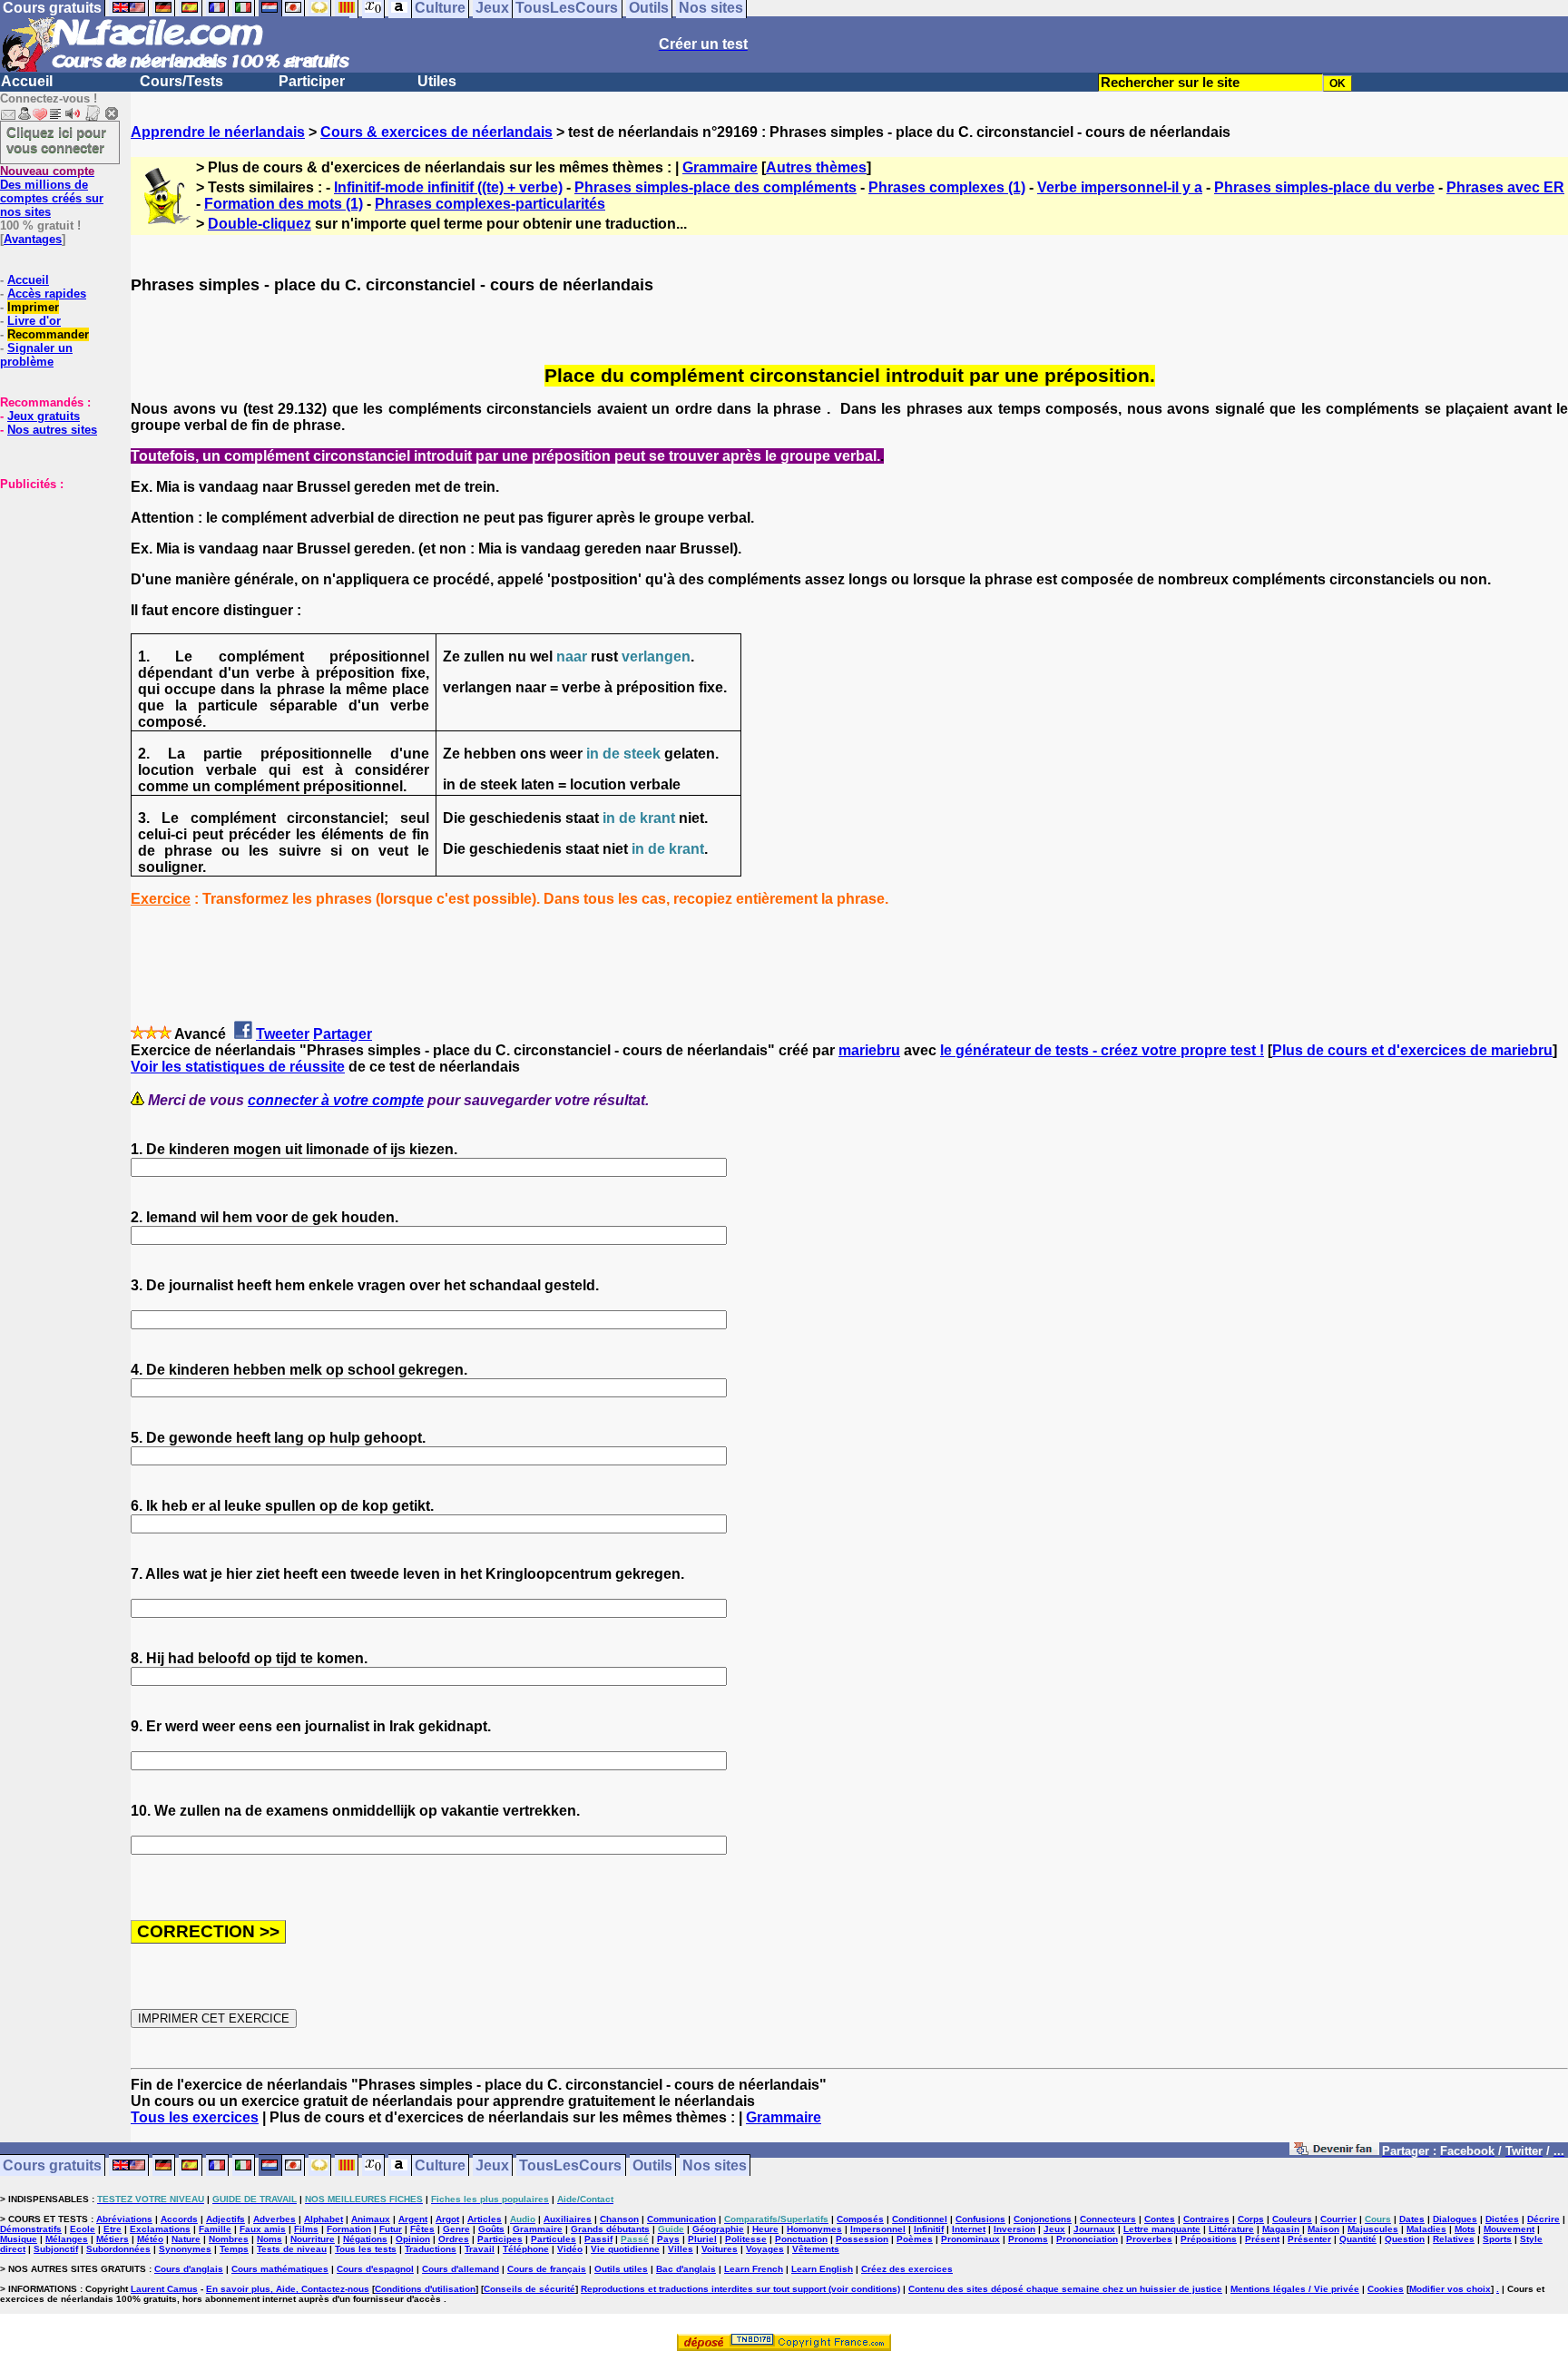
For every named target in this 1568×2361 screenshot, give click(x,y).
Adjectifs (225, 2219)
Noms (269, 2239)
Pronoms (1028, 2239)
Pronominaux (970, 2239)
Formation (349, 2229)
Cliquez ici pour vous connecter (56, 140)
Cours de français (547, 2269)
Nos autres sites (52, 430)
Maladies (1426, 2229)
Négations (365, 2239)
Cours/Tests (181, 81)
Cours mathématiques (280, 2269)
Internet (969, 2229)
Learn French (754, 2269)
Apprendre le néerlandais (218, 132)
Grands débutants (610, 2229)
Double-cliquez (260, 224)
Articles (485, 2219)
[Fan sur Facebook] (1334, 2152)
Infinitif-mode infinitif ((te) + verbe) (448, 187)
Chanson (619, 2219)
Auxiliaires (568, 2219)
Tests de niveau (292, 2249)
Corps (1251, 2219)
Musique (19, 2239)
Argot (447, 2219)
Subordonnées (118, 2249)
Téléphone (526, 2249)
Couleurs (1292, 2219)
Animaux (371, 2219)
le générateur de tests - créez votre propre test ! (1102, 1050)
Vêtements (816, 2249)
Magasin (1281, 2229)
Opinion (413, 2239)
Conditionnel (920, 2219)
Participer (312, 81)
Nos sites (715, 2165)
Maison (1323, 2229)
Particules (554, 2239)
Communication (681, 2219)
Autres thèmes (816, 167)
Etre (113, 2229)
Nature (186, 2239)
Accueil (27, 81)
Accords (179, 2219)
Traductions (431, 2249)
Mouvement (1509, 2229)
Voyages (765, 2249)
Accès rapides (47, 294)
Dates (1412, 2219)
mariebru (869, 1050)
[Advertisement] (54, 582)
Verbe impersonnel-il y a (1120, 187)
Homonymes (814, 2229)
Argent (413, 2219)
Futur (391, 2229)
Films (306, 2229)
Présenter (1309, 2239)
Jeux (492, 2165)
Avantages (33, 239)
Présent (1262, 2239)
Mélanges (67, 2239)
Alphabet (323, 2219)
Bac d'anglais (686, 2269)
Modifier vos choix (1450, 2289)
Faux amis (263, 2229)
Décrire (1543, 2219)
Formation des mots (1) (284, 204)
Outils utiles (621, 2269)
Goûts (491, 2229)
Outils (652, 2165)
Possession (862, 2239)
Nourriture (313, 2239)
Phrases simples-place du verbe (1324, 187)
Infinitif (929, 2229)
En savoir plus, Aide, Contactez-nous (288, 2289)
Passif (598, 2239)
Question (1405, 2239)
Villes (681, 2249)
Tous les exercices (195, 2117)
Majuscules (1373, 2229)
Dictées (1502, 2219)
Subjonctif (56, 2249)
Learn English (822, 2269)
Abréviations (124, 2219)
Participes (500, 2239)
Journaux (1094, 2229)
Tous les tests (366, 2249)
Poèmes (915, 2239)
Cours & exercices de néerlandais (436, 132)
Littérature (1231, 2229)
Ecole (83, 2229)
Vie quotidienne (625, 2249)
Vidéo (570, 2249)
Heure (765, 2229)
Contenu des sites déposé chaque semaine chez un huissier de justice (1065, 2289)
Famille (215, 2229)
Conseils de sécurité (529, 2289)
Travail (480, 2249)
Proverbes (1149, 2239)
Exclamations (160, 2229)
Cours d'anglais (189, 2269)
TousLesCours (570, 2165)
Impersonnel (878, 2229)
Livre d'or (34, 321)
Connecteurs (1108, 2219)
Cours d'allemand (461, 2269)
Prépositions (1209, 2239)
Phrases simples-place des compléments (715, 187)
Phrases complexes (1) (947, 187)
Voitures (720, 2249)
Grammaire (720, 167)
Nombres (229, 2239)
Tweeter (283, 1034)
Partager (343, 1034)
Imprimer (33, 307)
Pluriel (702, 2239)
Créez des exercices (907, 2269)
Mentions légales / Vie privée (1295, 2289)
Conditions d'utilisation (425, 2289)
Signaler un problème (36, 355)
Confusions (980, 2219)
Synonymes (185, 2249)
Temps (234, 2249)
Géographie (718, 2229)
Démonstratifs (31, 2229)
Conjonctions (1043, 2219)
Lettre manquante (1162, 2229)
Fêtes (422, 2229)
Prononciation (1087, 2239)
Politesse (746, 2239)
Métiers (113, 2239)
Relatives (1454, 2239)
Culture (440, 2165)
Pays (668, 2239)
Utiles (437, 81)
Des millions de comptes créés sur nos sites (52, 191)
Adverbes (274, 2219)
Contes (1160, 2219)
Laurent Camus (164, 2289)
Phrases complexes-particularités (490, 204)
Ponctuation (801, 2239)
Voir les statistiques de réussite (238, 1067)
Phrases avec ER (1505, 187)
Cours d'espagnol (375, 2269)
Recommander (48, 334)
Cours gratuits (52, 2165)
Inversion (1014, 2229)
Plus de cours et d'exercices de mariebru (1412, 1050)
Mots (1465, 2229)
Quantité (1358, 2239)
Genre (456, 2229)
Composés (860, 2219)
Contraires (1206, 2219)
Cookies (1386, 2289)
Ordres (454, 2239)
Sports (1497, 2239)
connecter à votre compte (336, 1100)
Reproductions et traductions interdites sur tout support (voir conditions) (740, 2289)
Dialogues (1455, 2219)
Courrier (1338, 2219)
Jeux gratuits (44, 416)
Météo (150, 2239)
